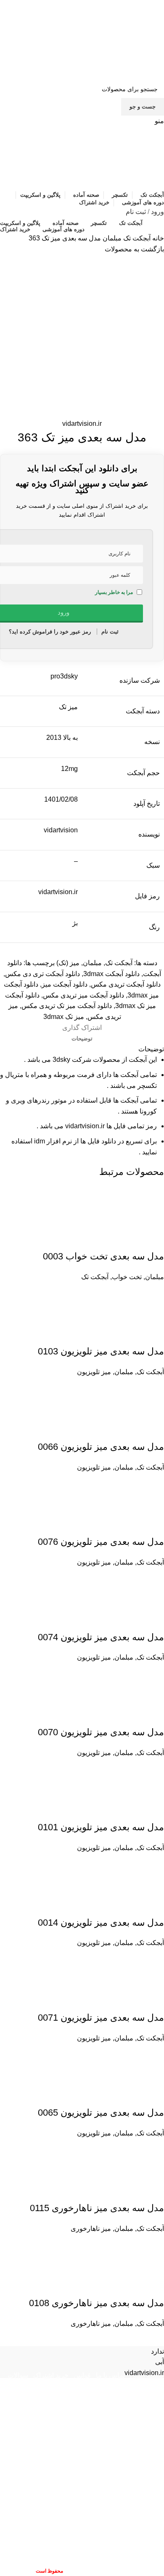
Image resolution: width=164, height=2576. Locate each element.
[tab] (82, 1039)
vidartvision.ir (82, 424)
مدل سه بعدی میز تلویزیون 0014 (101, 1923)
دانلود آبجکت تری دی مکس (42, 974)
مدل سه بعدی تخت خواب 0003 (103, 1256)
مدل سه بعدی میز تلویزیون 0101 (101, 1827)
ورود (157, 212)
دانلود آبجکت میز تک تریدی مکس (67, 1006)
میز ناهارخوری (91, 2229)
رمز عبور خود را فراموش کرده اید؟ (50, 632)
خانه (157, 238)
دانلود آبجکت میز (65, 984)
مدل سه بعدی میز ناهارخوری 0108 (97, 2303)
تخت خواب (127, 1277)
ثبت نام (136, 212)
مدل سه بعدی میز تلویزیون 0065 (101, 2113)
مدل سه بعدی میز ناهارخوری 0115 (97, 2208)
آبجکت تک (136, 238)
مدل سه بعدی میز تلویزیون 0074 (101, 1637)
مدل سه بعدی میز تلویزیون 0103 (101, 1351)
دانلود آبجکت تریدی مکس (126, 984)
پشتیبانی (128, 2385)
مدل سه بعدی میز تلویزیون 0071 (101, 2018)
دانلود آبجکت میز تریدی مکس (83, 995)
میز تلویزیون (94, 1372)
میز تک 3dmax (64, 1017)
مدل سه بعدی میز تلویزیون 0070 (101, 1732)
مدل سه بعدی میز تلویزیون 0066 (101, 1447)
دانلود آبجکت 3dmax (111, 974)
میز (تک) (68, 963)
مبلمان (111, 238)
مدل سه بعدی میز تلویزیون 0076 (101, 1542)
